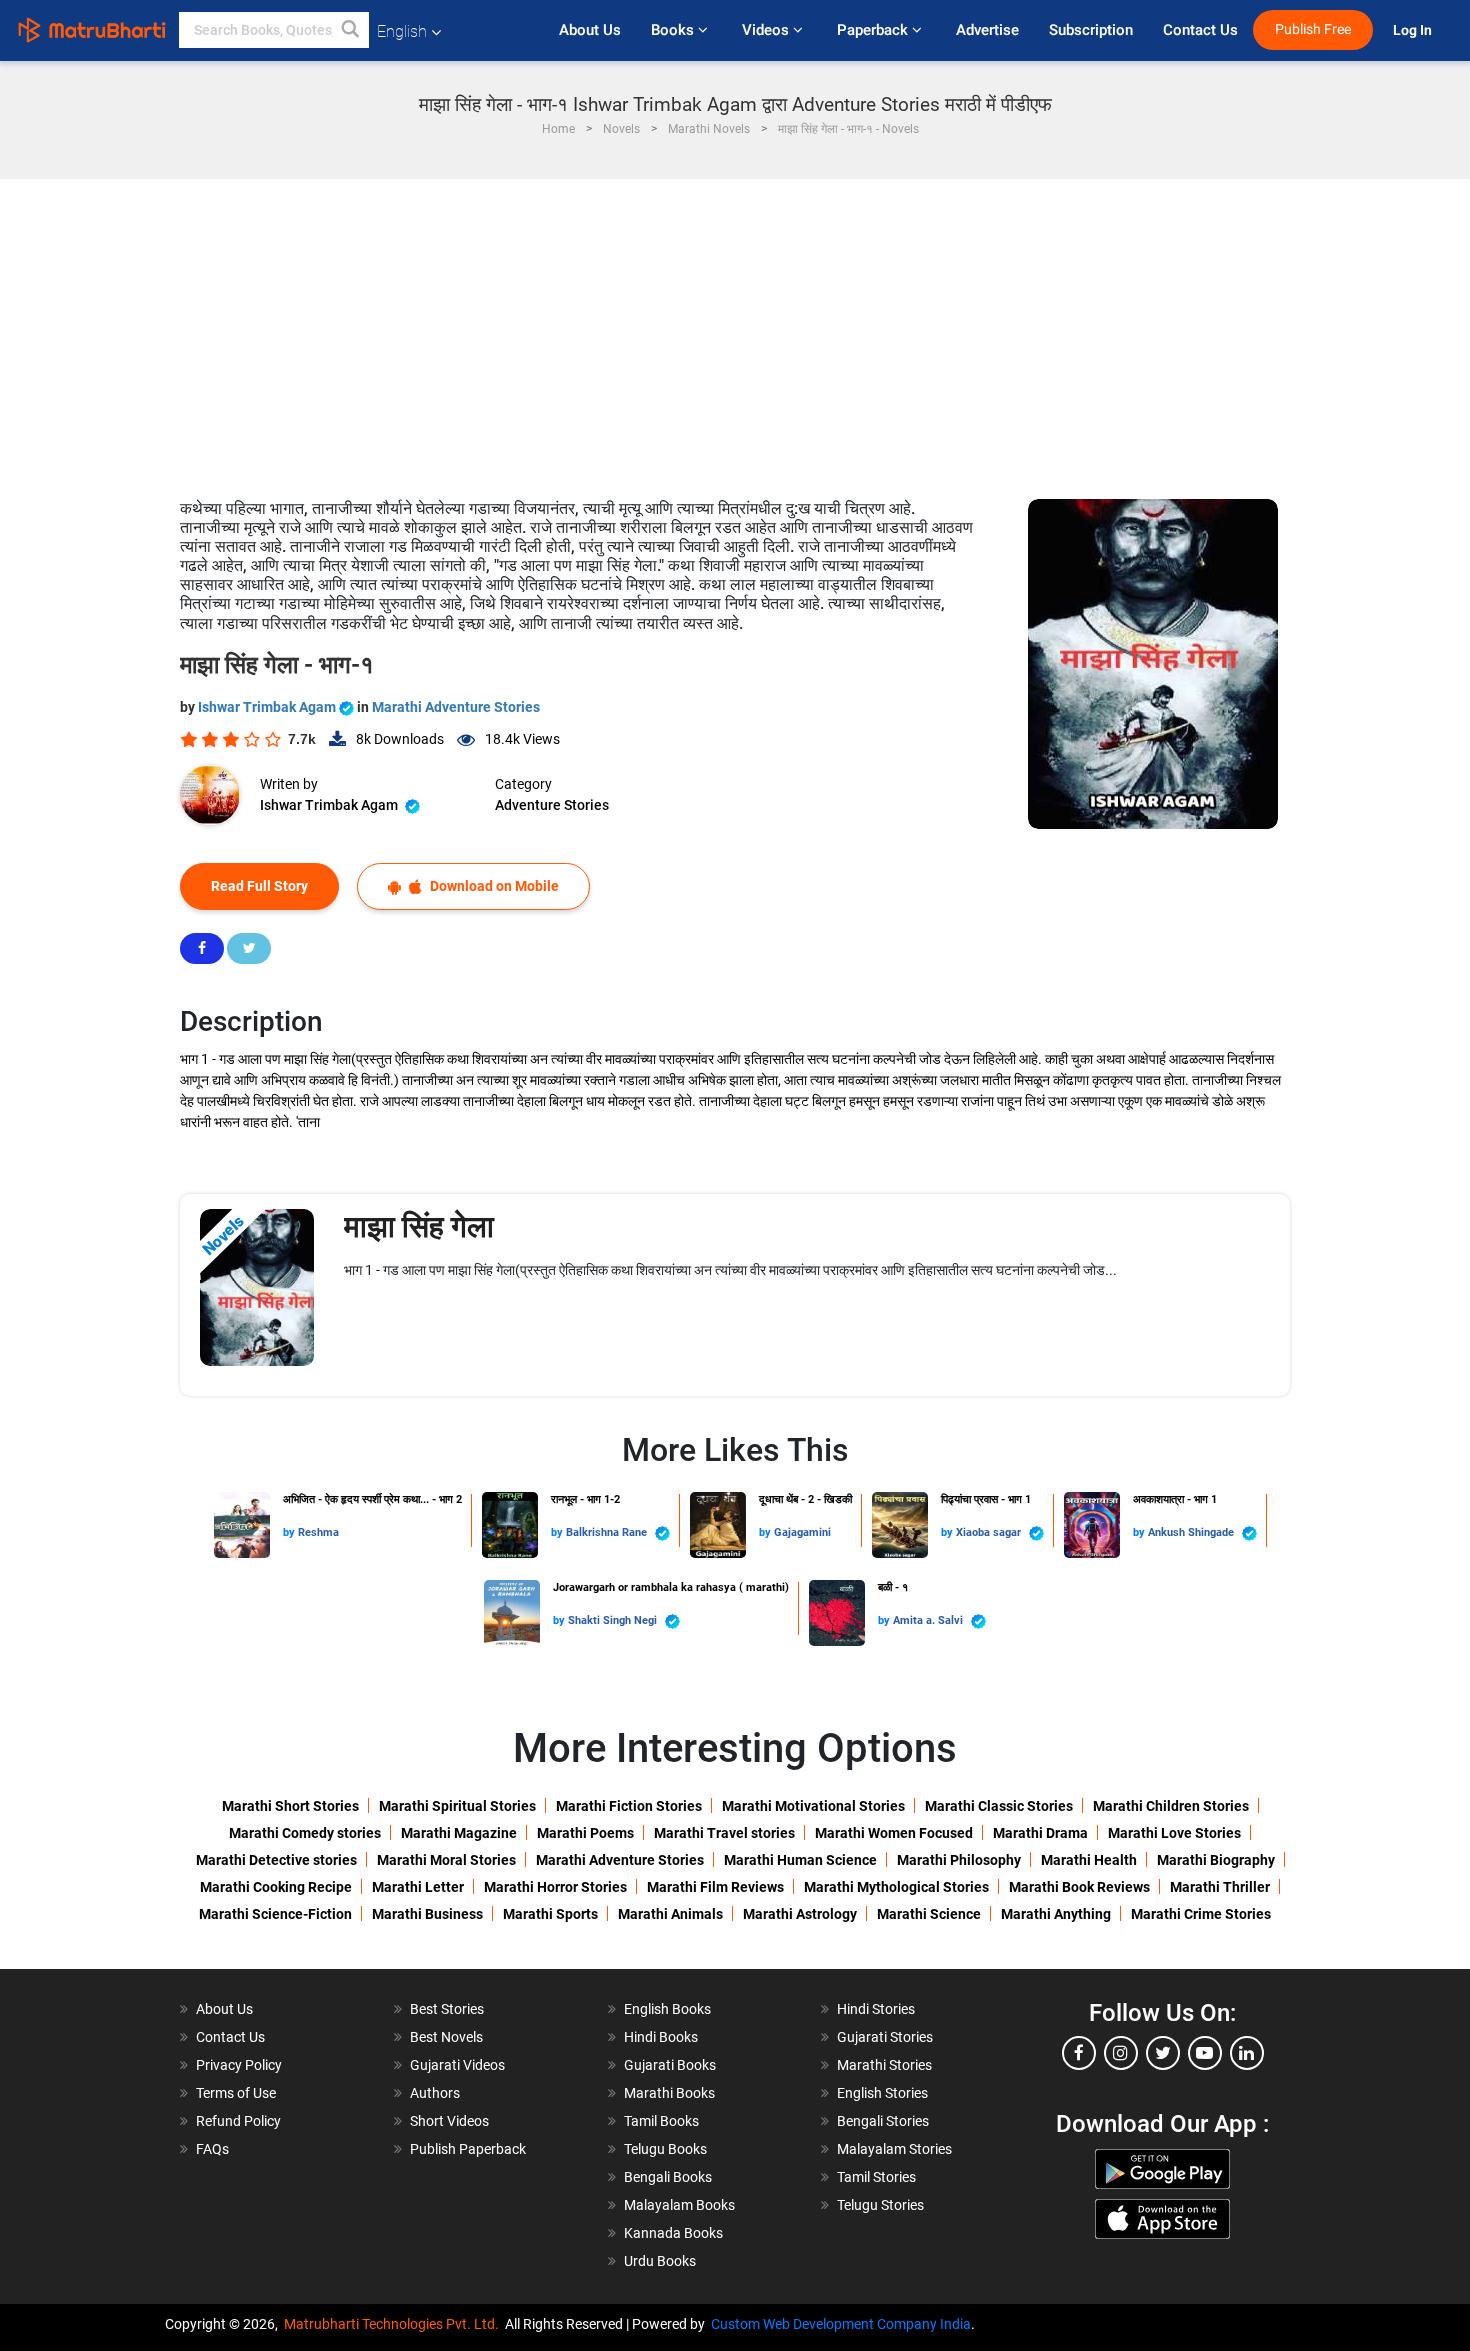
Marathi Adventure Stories (456, 707)
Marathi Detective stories (276, 1860)
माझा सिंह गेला (419, 1226)
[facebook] (1079, 2053)
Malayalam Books (679, 2205)
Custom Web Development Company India (841, 2324)
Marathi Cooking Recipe (276, 1887)
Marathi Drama (1040, 1833)
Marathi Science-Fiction (275, 1914)
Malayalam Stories (894, 2149)
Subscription (1091, 30)
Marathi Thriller (1220, 1887)
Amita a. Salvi (929, 1620)
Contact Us (1200, 30)
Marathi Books (669, 2093)
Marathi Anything (1056, 1914)
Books (674, 30)
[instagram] (1121, 2053)
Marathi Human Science (800, 1860)
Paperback (874, 30)
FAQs (212, 2149)
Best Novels (446, 2037)
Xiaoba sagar (990, 1532)
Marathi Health (1089, 1860)
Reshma (318, 1532)
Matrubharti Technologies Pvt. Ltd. (394, 2324)
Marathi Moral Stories (446, 1860)
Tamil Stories (876, 2177)
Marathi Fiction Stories (629, 1806)
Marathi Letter (418, 1887)
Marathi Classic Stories (999, 1806)
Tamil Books (661, 2121)
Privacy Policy (239, 2065)
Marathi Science (929, 1914)
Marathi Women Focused (894, 1833)
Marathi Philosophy (959, 1860)
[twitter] (1163, 2053)
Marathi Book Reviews (1079, 1887)
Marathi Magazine (459, 1833)
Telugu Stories (880, 2205)
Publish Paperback (468, 2149)
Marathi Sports (550, 1914)
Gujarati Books (670, 2065)
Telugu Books (665, 2149)
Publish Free (1313, 29)
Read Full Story (259, 886)
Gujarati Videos (457, 2065)
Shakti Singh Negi (614, 1620)
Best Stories (447, 2009)
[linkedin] (1247, 2053)
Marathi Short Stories (290, 1806)
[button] (351, 30)
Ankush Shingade (1192, 1532)
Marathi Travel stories (724, 1833)
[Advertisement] (735, 329)
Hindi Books (661, 2037)
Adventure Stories (552, 805)
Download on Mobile (493, 886)
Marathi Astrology (800, 1914)
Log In (1414, 30)
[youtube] (1205, 2053)
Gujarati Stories (885, 2037)
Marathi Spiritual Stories (457, 1806)
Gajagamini (802, 1532)
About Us (590, 30)
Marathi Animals (670, 1914)
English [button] (402, 31)
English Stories (882, 2093)
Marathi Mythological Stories (896, 1887)
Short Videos (449, 2121)
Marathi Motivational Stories (813, 1806)
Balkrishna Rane (608, 1532)
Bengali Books (668, 2177)
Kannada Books (673, 2233)
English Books (667, 2009)
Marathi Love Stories (1174, 1833)
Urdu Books (660, 2261)
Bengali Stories (883, 2121)
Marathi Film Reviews (715, 1887)
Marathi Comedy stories (305, 1833)
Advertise (987, 30)
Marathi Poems (585, 1833)
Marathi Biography (1216, 1860)
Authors (435, 2093)
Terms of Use (236, 2093)
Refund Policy (238, 2121)
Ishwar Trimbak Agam (268, 707)
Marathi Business (427, 1914)
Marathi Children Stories (1171, 1806)
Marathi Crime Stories (1201, 1914)
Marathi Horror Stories (555, 1887)
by (290, 1532)
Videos (767, 30)
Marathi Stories (884, 2065)
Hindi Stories (876, 2009)
